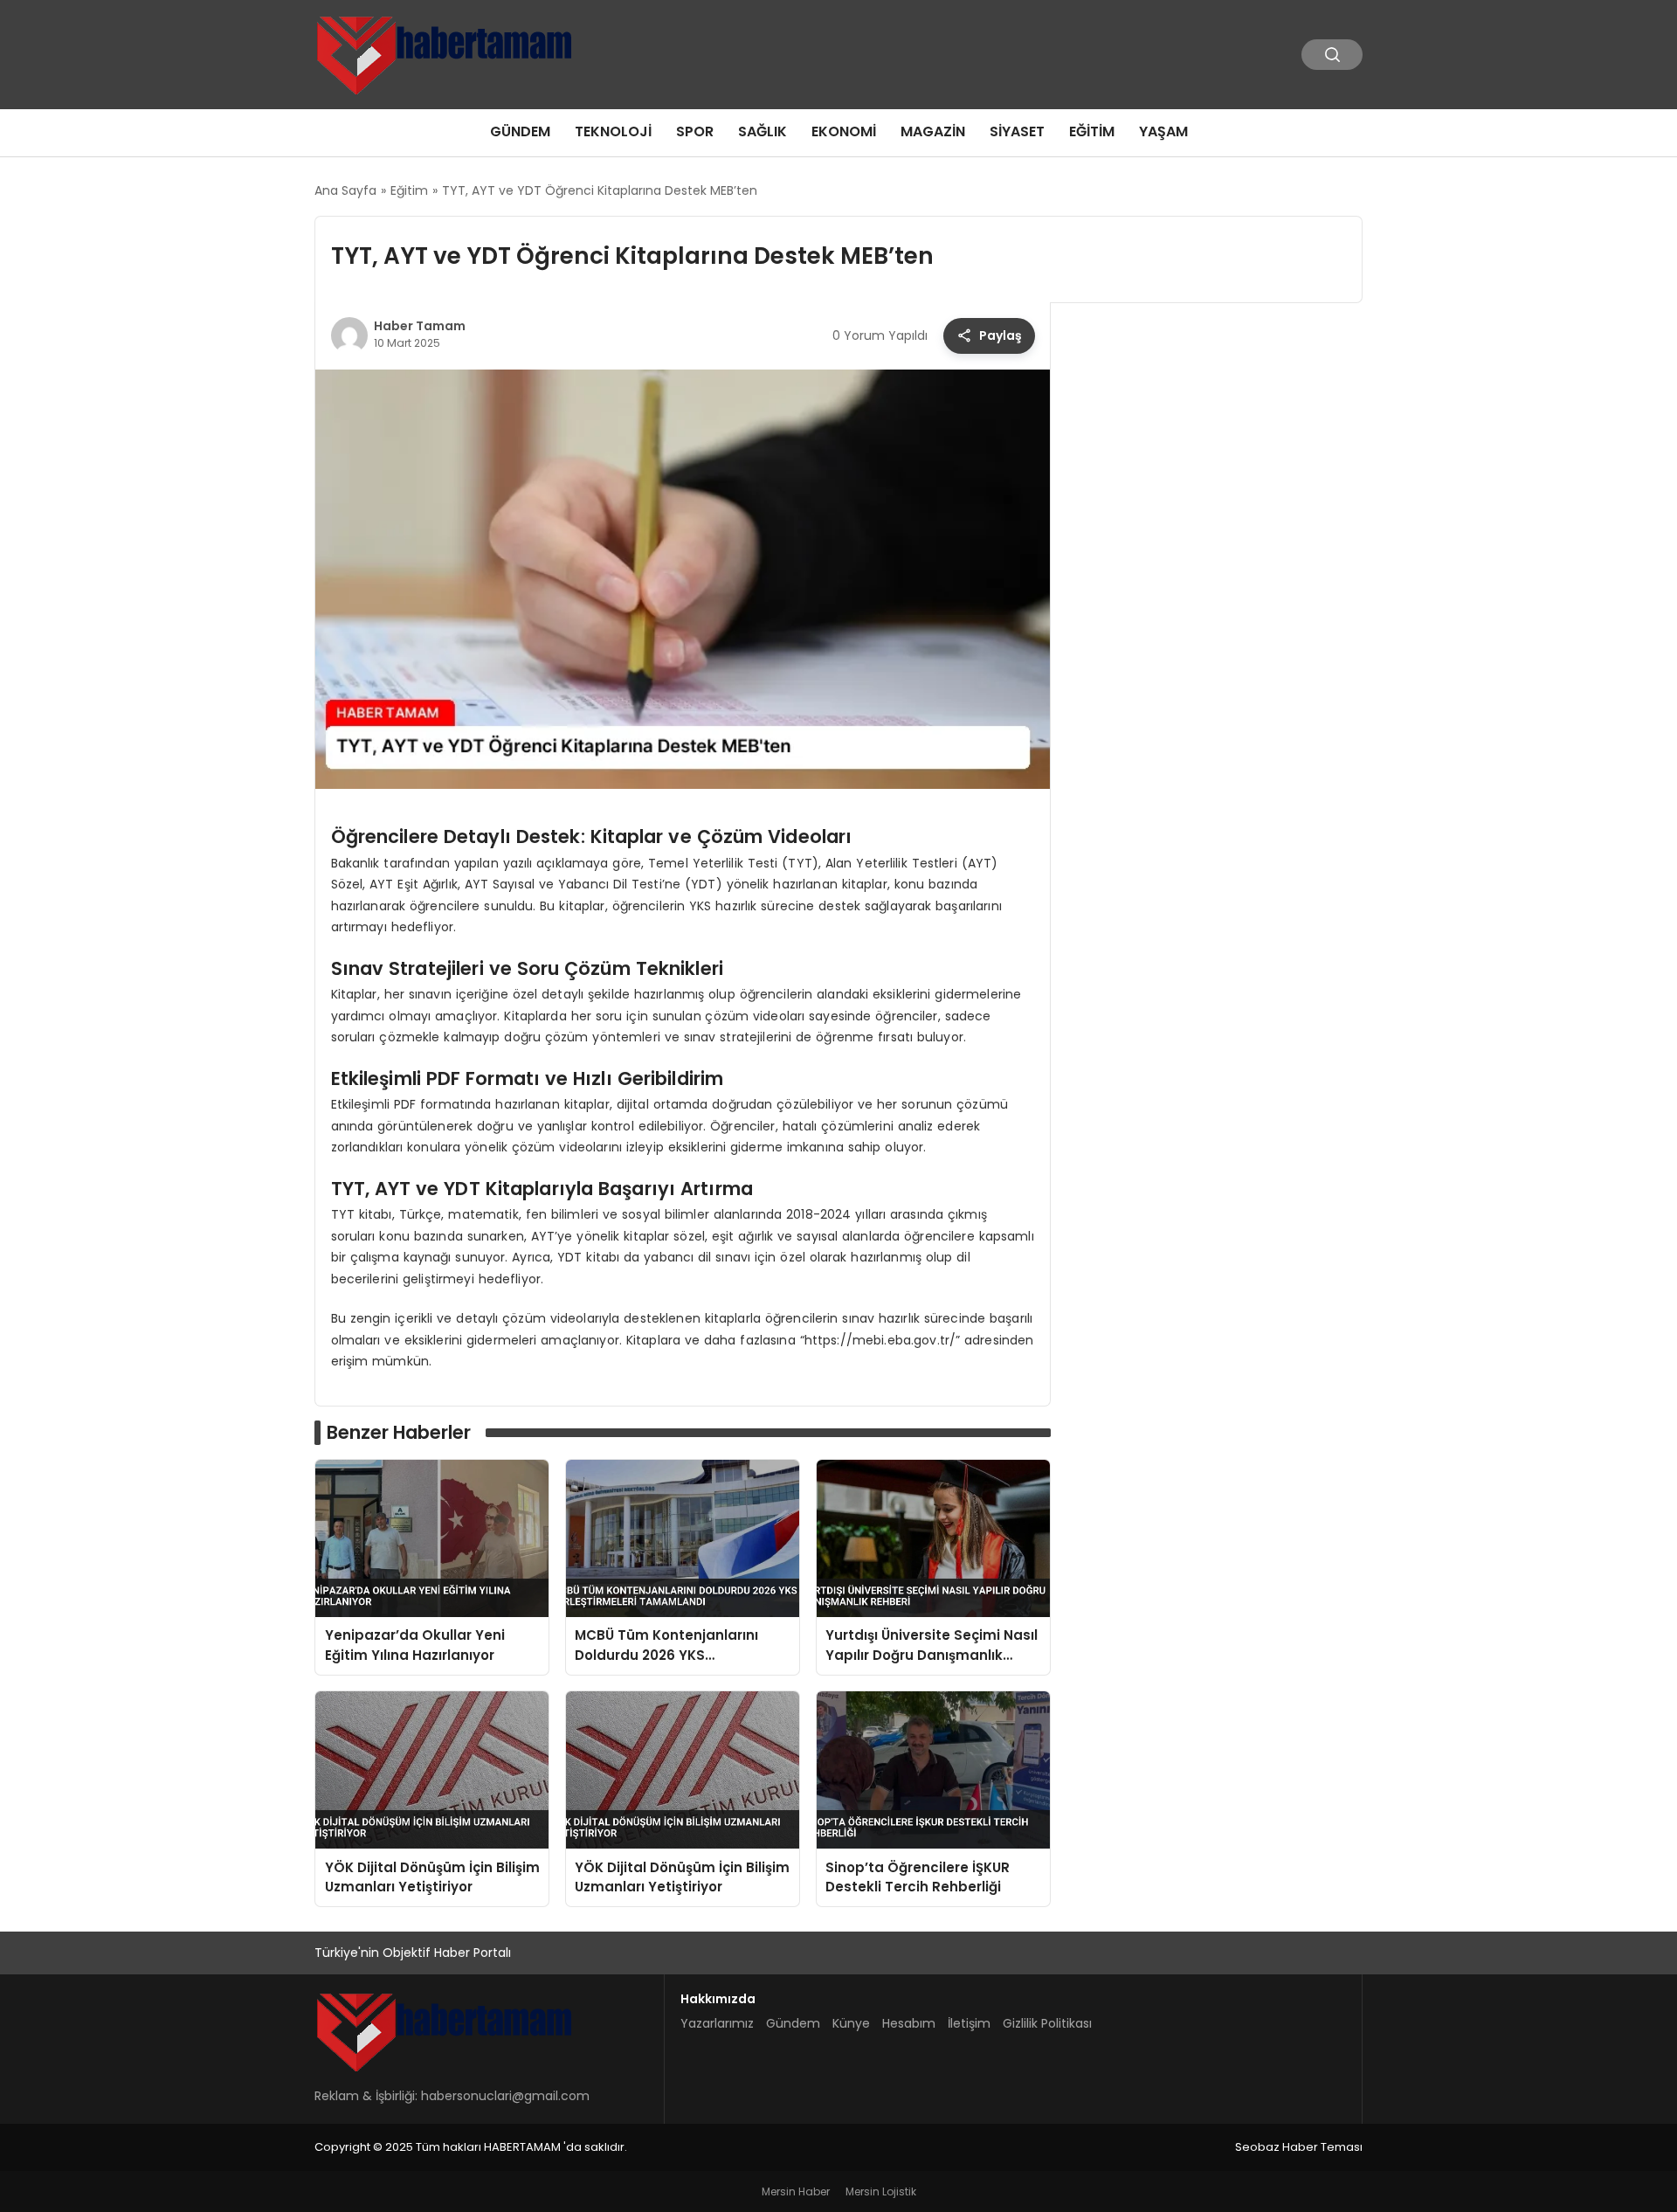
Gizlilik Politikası (1047, 2023)
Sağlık (763, 131)
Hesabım (909, 2023)
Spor (695, 131)
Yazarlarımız (717, 2023)
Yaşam (1163, 131)
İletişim (969, 2023)
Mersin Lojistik (881, 2191)
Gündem (520, 131)
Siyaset (1017, 131)
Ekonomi (844, 131)
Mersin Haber (796, 2191)
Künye (851, 2023)
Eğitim (1092, 131)
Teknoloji (613, 131)
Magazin (933, 131)
